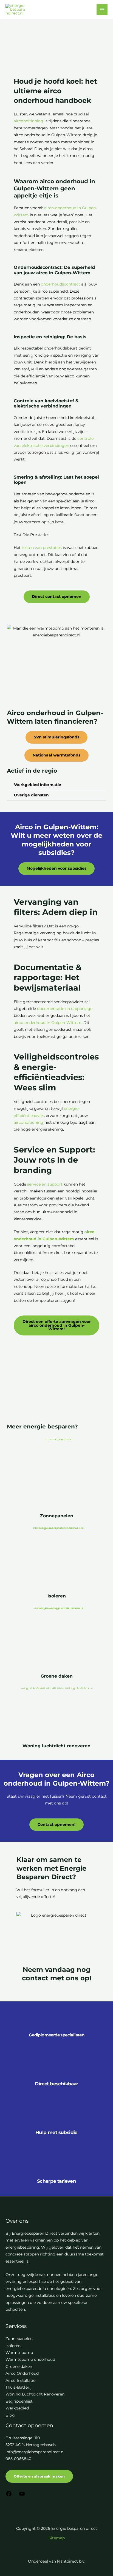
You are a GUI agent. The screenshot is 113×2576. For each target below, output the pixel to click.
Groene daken (57, 1676)
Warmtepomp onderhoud (30, 2359)
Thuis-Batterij (19, 2387)
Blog (10, 2415)
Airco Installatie (20, 2380)
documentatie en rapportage (65, 1009)
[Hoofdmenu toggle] (102, 10)
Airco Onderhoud (22, 2373)
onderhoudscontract (60, 284)
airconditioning (29, 121)
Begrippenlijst (19, 2401)
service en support (45, 1184)
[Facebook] (9, 2496)
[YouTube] (22, 2496)
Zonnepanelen (57, 1516)
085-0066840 (18, 2459)
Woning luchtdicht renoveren (56, 1746)
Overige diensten (31, 795)
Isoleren (57, 1596)
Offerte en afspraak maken (39, 2476)
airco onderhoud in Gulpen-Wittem (48, 1023)
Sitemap (57, 2538)
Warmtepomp (19, 2353)
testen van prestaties (42, 548)
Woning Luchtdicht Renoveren (35, 2394)
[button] (56, 785)
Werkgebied (17, 2408)
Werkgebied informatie (38, 785)
